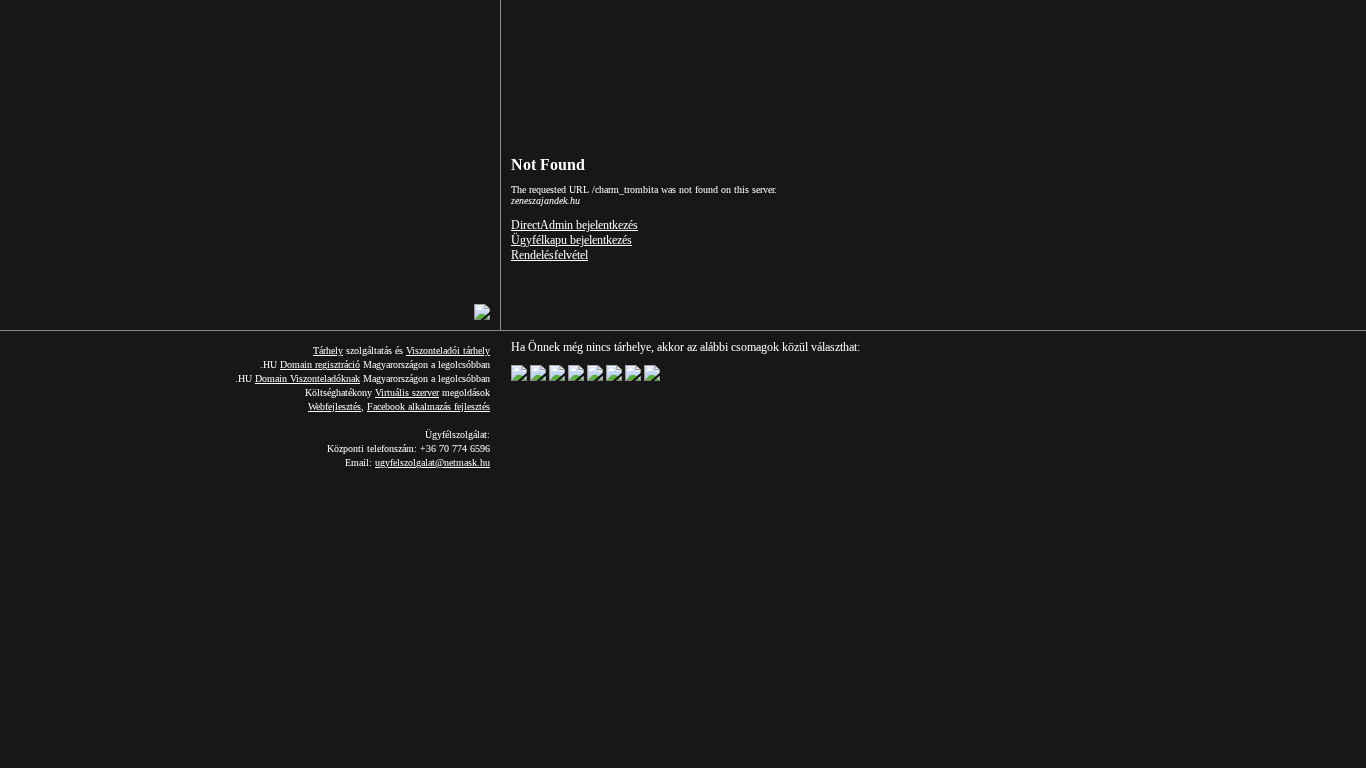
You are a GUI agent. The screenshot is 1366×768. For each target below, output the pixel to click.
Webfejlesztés (334, 406)
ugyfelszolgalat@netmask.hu (432, 462)
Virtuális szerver (407, 392)
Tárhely (328, 350)
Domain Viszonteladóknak (307, 378)
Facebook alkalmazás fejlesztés (428, 406)
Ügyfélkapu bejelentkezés (571, 240)
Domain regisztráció (320, 364)
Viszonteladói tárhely (448, 350)
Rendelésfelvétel (549, 255)
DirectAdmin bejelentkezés (574, 225)
